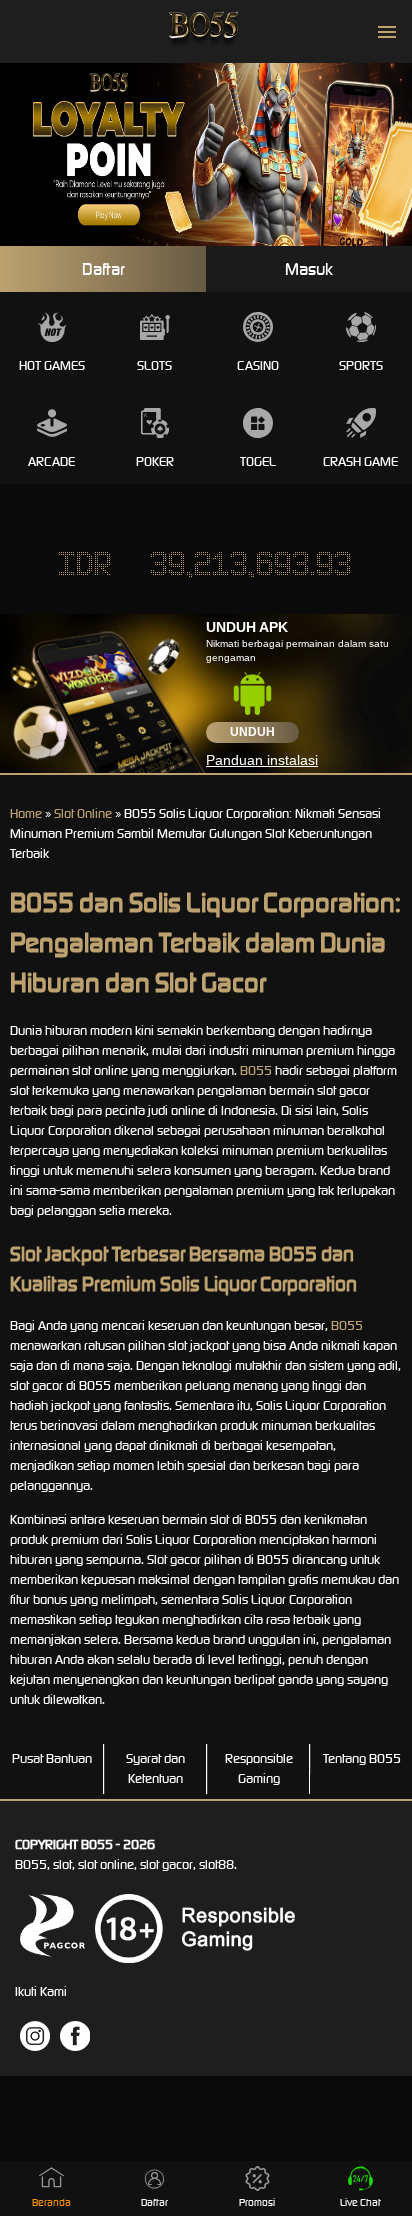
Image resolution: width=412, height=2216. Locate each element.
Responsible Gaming (259, 1768)
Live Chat (360, 2202)
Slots (154, 365)
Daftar (103, 269)
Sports (361, 365)
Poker (155, 461)
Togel (258, 461)
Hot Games (52, 365)
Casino (258, 365)
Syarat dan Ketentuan (155, 1768)
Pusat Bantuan (52, 1758)
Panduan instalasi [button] (262, 760)
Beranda (51, 2202)
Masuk (309, 269)
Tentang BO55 (362, 1758)
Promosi (257, 2202)
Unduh (252, 732)
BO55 (256, 1070)
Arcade (51, 461)
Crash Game (360, 461)
